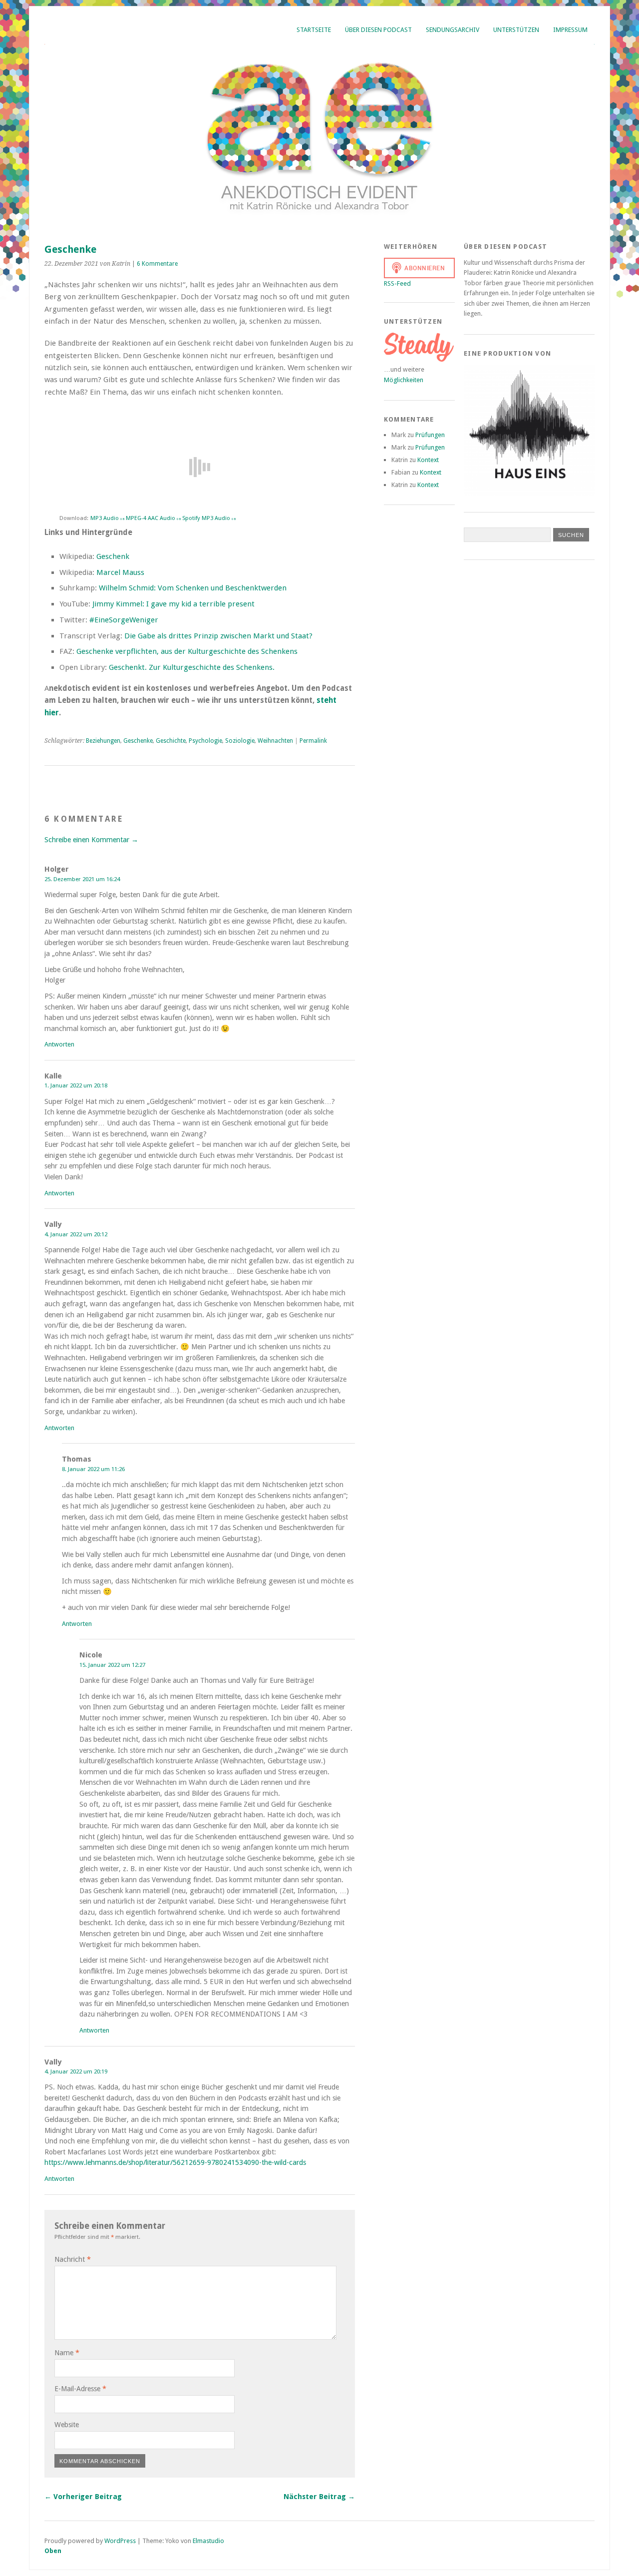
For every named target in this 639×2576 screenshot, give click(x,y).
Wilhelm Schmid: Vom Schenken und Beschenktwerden (193, 588)
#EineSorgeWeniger (123, 620)
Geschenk (113, 556)
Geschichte (171, 741)
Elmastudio (208, 2541)
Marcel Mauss (120, 572)
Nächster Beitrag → (319, 2497)
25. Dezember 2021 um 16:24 (82, 879)
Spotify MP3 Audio (209, 518)
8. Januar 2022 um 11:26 (93, 1469)
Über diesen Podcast (378, 30)
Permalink (313, 741)
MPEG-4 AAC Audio (153, 518)
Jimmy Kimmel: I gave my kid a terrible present (173, 604)
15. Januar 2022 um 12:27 (112, 1665)
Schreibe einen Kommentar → (91, 840)
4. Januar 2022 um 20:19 (76, 2071)
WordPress (120, 2541)
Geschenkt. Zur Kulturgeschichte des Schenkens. (192, 667)
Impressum (570, 30)
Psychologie (205, 741)
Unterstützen (516, 30)
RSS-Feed (397, 283)
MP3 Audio (107, 518)
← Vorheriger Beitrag (83, 2497)
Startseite (314, 30)
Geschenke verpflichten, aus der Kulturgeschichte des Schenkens (187, 651)
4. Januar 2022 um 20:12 (76, 1234)
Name (67, 2353)
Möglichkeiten (404, 380)
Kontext (428, 460)
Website (67, 2425)
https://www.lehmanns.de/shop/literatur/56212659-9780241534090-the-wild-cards (175, 2162)
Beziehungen (103, 741)
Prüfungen (430, 435)
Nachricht (73, 2259)
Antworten (59, 1044)
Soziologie (240, 741)
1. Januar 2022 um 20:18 (76, 1085)
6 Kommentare (157, 264)
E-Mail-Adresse (80, 2389)
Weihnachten (275, 741)
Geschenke (138, 741)
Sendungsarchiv (453, 30)
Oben (53, 2551)
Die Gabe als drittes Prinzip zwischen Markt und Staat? (218, 636)
